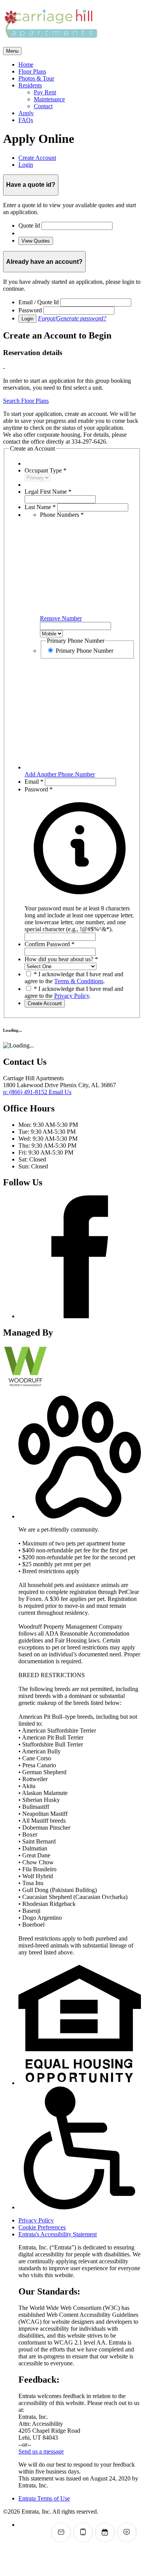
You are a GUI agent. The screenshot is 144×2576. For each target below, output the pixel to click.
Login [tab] (26, 165)
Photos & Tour (36, 78)
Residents (30, 85)
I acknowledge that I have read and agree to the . (74, 978)
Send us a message (41, 2451)
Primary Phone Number (84, 651)
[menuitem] (80, 65)
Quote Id (29, 225)
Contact (43, 106)
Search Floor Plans (26, 401)
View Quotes (36, 241)
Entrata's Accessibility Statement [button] (58, 2234)
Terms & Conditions (79, 981)
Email (34, 782)
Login (27, 319)
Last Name (40, 507)
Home (26, 65)
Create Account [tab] (37, 158)
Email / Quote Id (39, 302)
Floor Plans (32, 71)
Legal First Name (48, 492)
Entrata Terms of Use (44, 2498)
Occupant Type (46, 470)
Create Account (45, 1003)
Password (30, 310)
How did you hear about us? (61, 959)
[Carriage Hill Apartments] (36, 1386)
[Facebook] (80, 1316)
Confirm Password (50, 944)
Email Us (60, 1092)
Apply (26, 113)
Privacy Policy (72, 996)
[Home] (51, 43)
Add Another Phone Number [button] (60, 774)
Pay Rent (45, 92)
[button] (80, 915)
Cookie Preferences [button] (42, 2227)
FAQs (26, 120)
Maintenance (49, 99)
